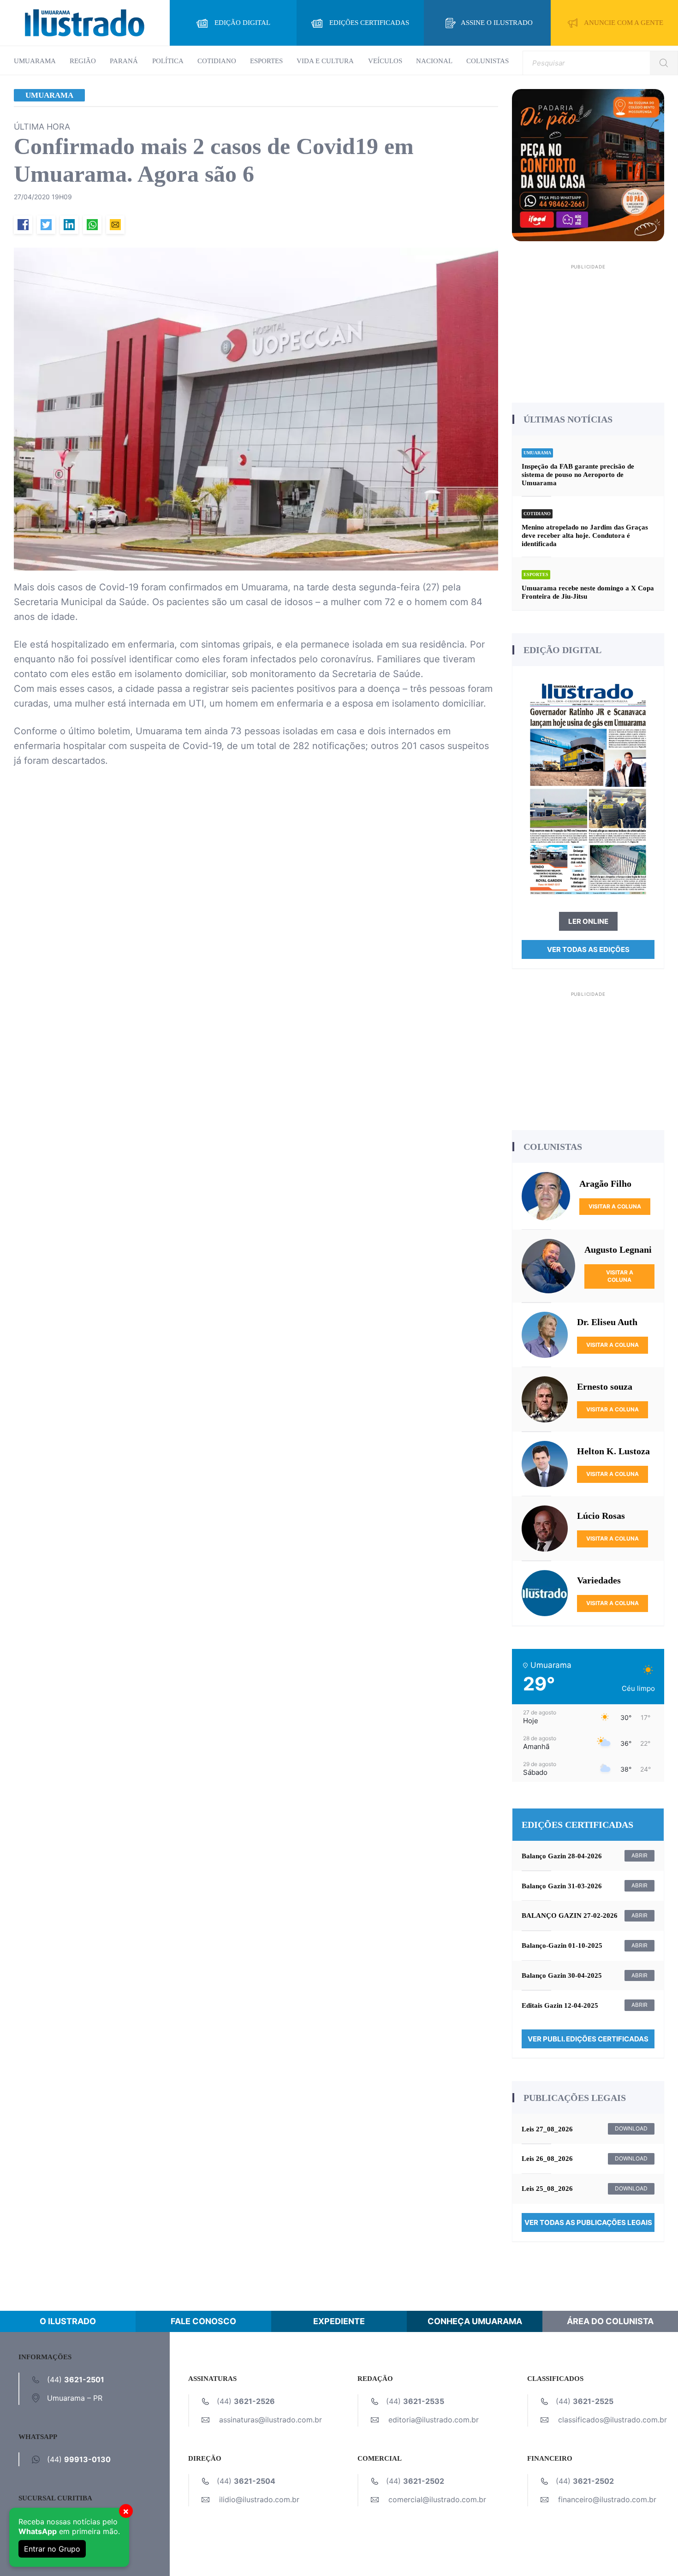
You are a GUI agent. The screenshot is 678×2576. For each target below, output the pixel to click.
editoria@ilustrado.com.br (434, 2420)
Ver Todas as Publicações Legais (588, 2222)
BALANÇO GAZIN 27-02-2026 (570, 1916)
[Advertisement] (588, 330)
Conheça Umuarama (475, 2321)
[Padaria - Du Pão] (588, 164)
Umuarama (35, 61)
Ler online (588, 921)
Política (168, 61)
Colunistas (488, 61)
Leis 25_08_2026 (547, 2189)
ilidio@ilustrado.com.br (259, 2499)
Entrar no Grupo (52, 2549)
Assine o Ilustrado (497, 23)
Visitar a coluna (615, 1206)
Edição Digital (242, 23)
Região (83, 61)
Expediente (339, 2321)
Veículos (385, 61)
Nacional (434, 61)
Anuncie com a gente (624, 23)
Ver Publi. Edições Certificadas (588, 2039)
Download (631, 2128)
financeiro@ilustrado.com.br (607, 2499)
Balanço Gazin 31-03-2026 (562, 1886)
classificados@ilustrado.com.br (613, 2420)
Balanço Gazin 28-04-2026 (562, 1856)
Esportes (266, 61)
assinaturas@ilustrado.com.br (271, 2420)
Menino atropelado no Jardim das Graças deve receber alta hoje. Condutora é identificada (585, 535)
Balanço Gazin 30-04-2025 (562, 1975)
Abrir (639, 1855)
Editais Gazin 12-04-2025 (560, 2005)
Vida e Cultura (325, 61)
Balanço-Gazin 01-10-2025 (562, 1945)
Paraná (124, 61)
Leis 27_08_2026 (547, 2129)
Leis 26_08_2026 (547, 2159)
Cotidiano (217, 61)
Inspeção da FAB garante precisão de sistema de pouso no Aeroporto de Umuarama (578, 475)
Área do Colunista (610, 2321)
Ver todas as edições (588, 949)
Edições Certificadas (369, 23)
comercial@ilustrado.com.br (437, 2499)
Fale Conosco (203, 2321)
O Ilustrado (68, 2321)
